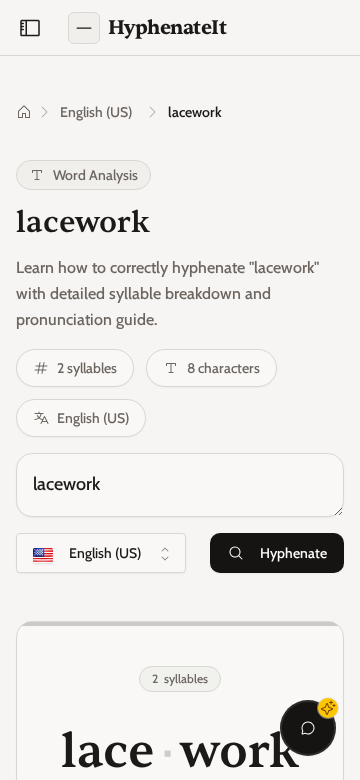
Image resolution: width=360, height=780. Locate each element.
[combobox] (101, 553)
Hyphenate (293, 553)
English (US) (96, 112)
